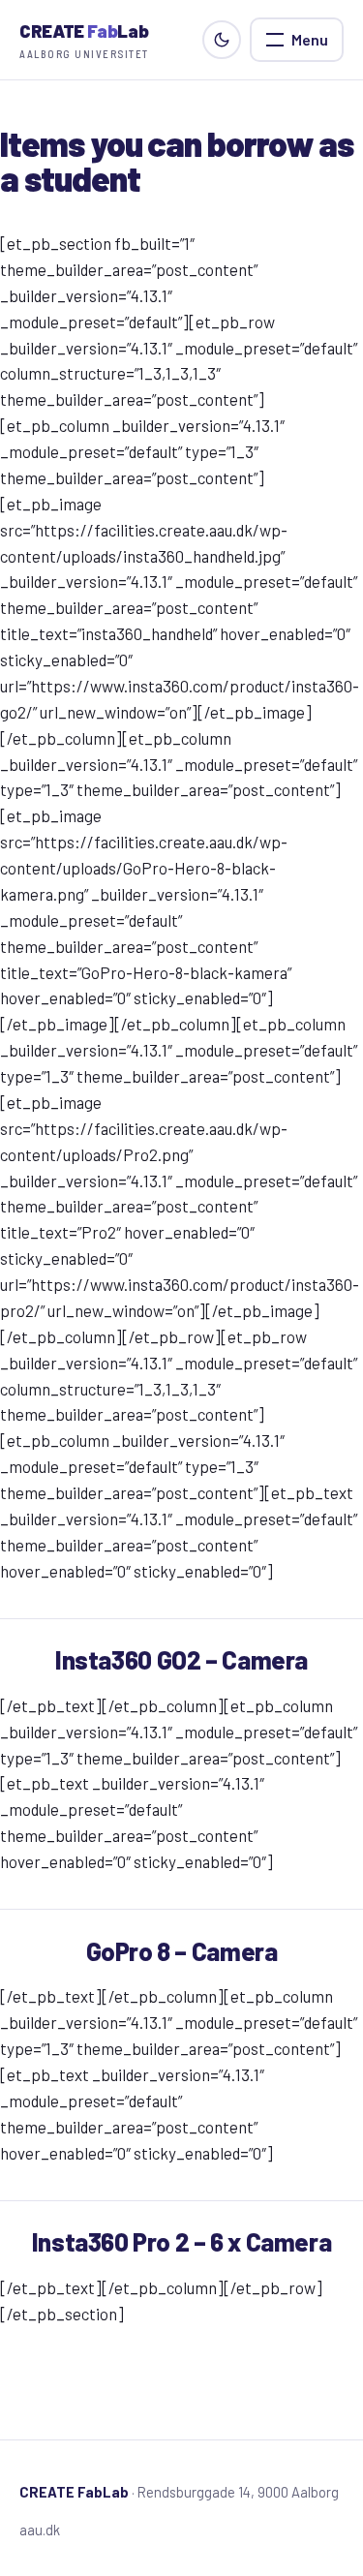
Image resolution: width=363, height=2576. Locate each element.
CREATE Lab (84, 40)
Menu (310, 39)
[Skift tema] (222, 40)
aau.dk (40, 2530)
